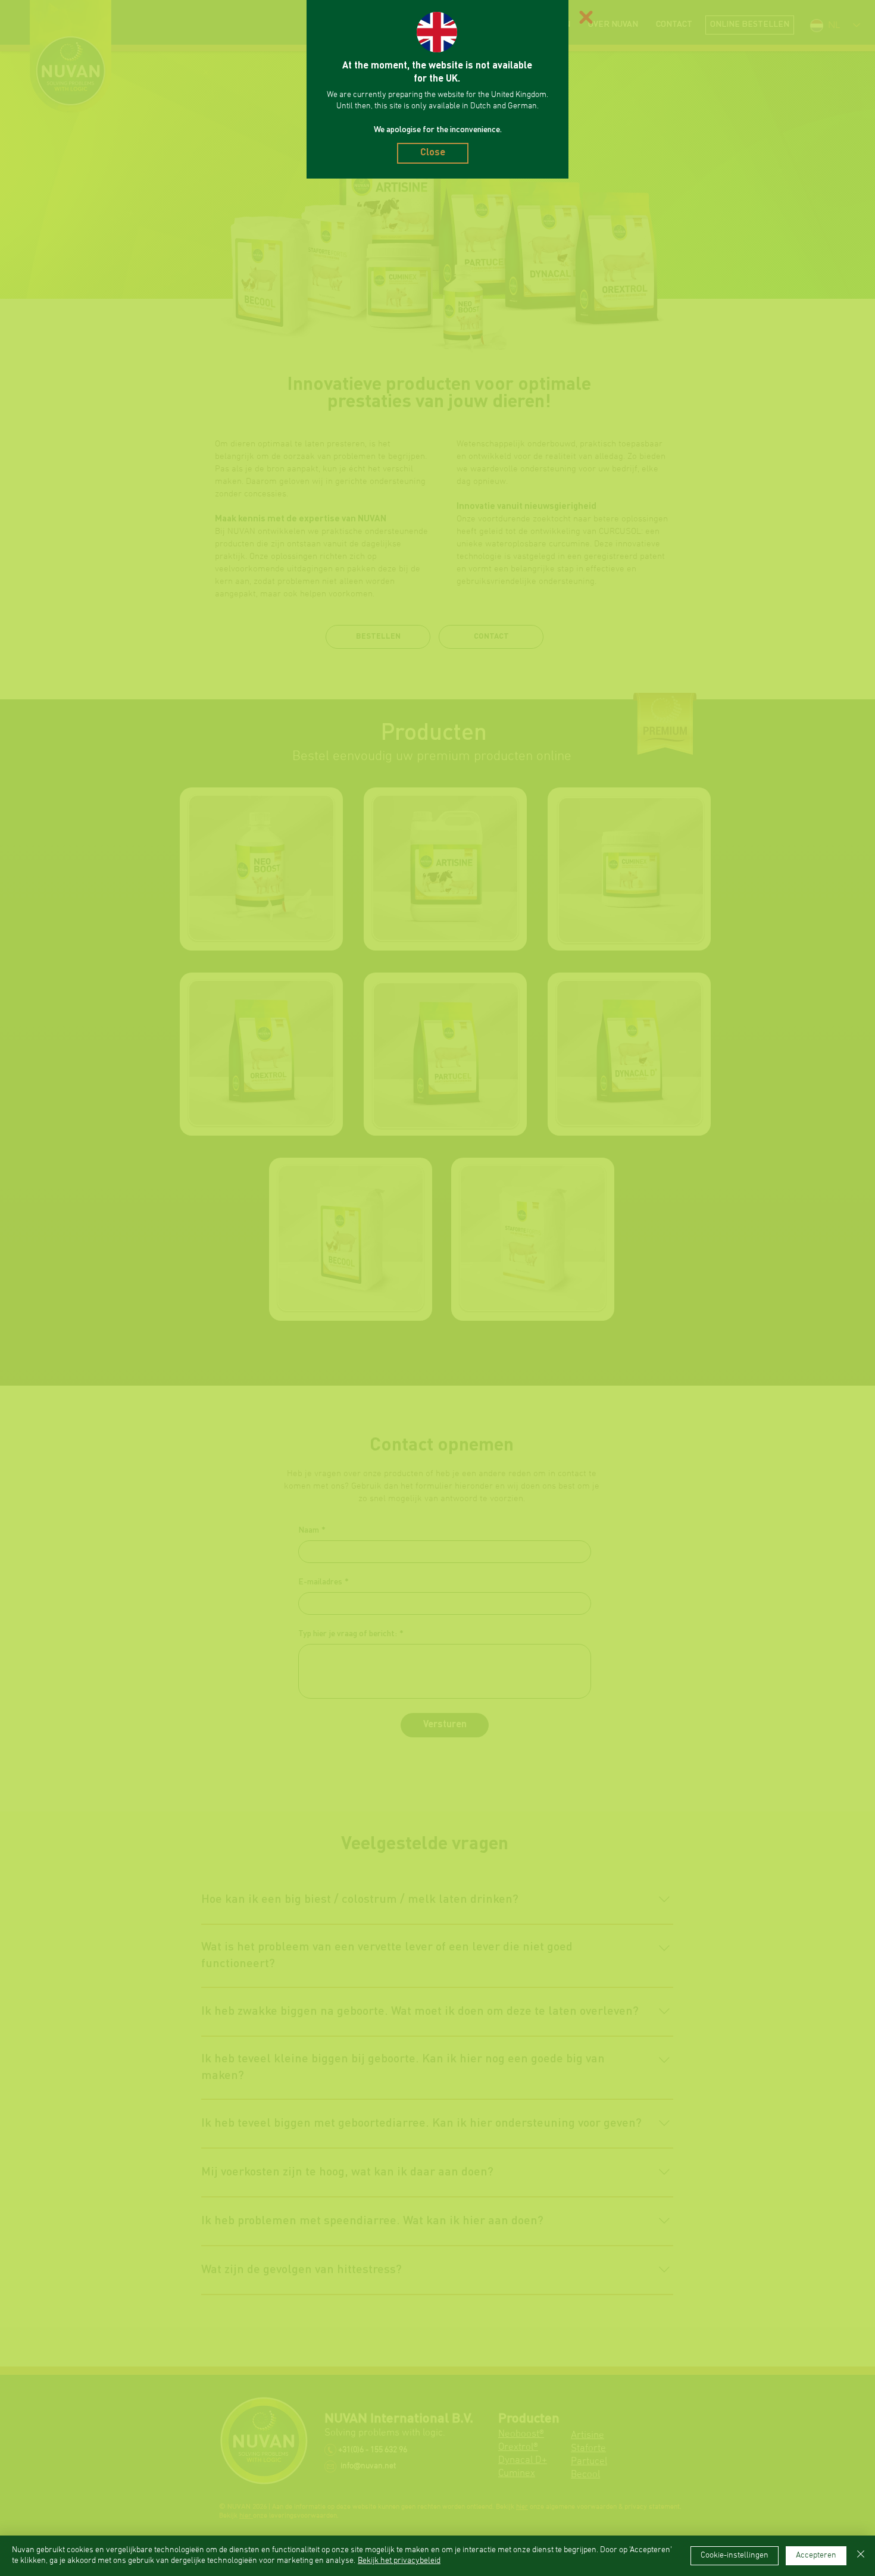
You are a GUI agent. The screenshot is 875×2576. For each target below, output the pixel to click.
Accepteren (816, 2555)
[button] (586, 17)
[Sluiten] (861, 2556)
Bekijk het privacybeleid (399, 2561)
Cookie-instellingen (735, 2555)
